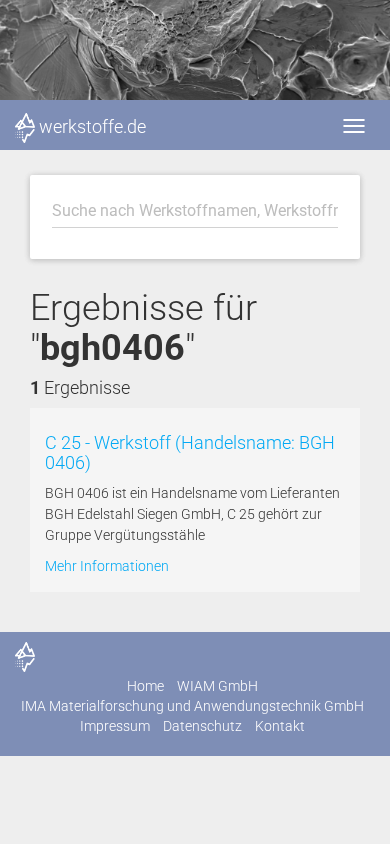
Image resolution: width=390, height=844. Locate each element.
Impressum (115, 726)
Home (145, 686)
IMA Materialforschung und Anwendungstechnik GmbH (192, 706)
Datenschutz (202, 726)
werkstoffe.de (92, 126)
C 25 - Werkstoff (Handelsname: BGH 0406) (190, 452)
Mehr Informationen (107, 566)
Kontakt (280, 726)
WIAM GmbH (217, 686)
